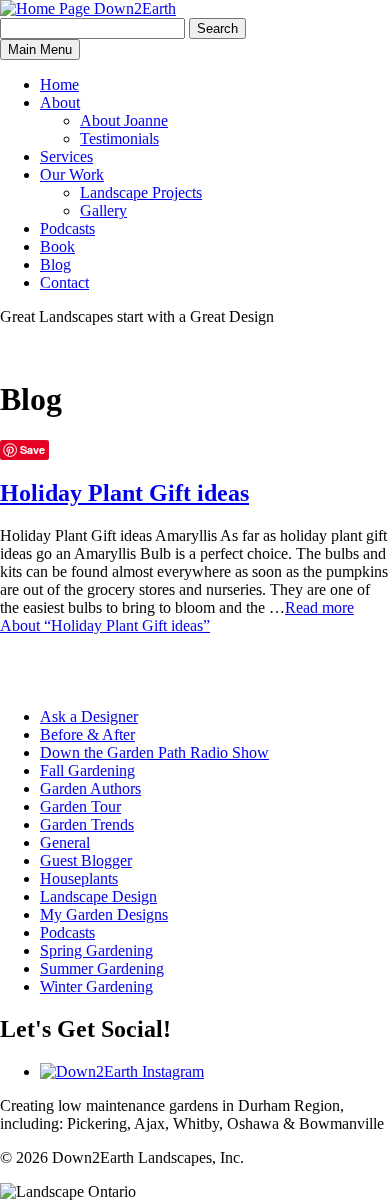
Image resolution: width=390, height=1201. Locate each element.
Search (217, 28)
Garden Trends (87, 824)
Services (66, 156)
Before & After (87, 734)
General (65, 842)
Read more (177, 616)
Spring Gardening (96, 950)
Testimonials (119, 138)
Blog (55, 264)
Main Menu (40, 49)
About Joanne (124, 120)
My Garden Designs (104, 914)
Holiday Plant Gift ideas (124, 493)
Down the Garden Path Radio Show (154, 752)
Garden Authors (90, 788)
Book (57, 246)
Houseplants (79, 878)
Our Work (72, 174)
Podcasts (67, 228)
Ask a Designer (89, 716)
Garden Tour (80, 806)
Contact (64, 282)
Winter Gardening (96, 986)
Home (59, 84)
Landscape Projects (141, 192)
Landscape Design (98, 896)
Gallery (103, 210)
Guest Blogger (86, 860)
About (60, 102)
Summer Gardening (102, 968)
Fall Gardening (87, 770)
